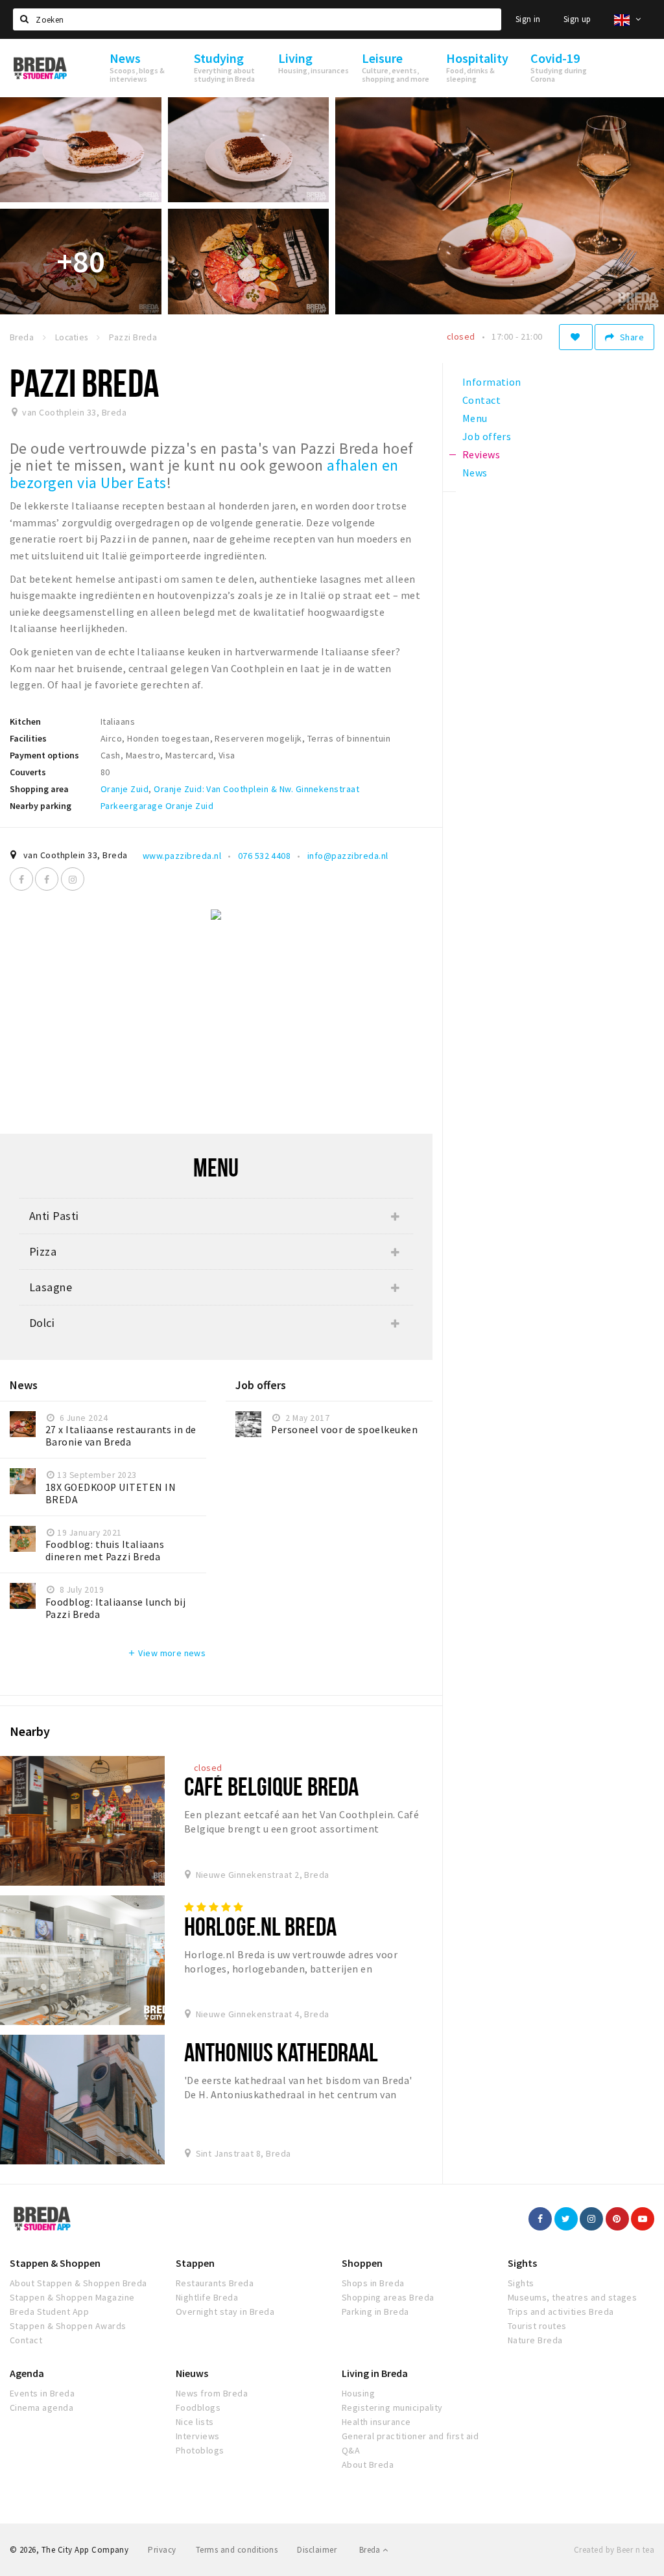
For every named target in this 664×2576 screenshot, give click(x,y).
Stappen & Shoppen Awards (68, 2326)
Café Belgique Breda (271, 1786)
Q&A (351, 2450)
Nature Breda (535, 2340)
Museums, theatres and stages (572, 2297)
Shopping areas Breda (388, 2297)
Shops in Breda (373, 2283)
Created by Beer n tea (614, 2550)
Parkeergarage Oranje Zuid (157, 806)
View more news (166, 1653)
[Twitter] (566, 2219)
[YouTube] (643, 2219)
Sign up (577, 19)
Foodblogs (198, 2407)
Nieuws (192, 2373)
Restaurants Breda (215, 2283)
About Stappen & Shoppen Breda (78, 2283)
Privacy (162, 2550)
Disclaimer (317, 2550)
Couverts (28, 772)
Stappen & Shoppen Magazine (72, 2297)
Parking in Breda (375, 2312)
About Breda (368, 2465)
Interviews (198, 2436)
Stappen (195, 2263)
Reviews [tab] (481, 454)
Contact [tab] (481, 400)
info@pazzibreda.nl (348, 856)
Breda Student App (49, 2312)
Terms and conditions (237, 2550)
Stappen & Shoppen (55, 2263)
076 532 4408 (265, 856)
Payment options (44, 755)
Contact (26, 2340)
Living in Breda (375, 2373)
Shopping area (39, 789)
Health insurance (376, 2422)
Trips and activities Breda (561, 2312)
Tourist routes (537, 2326)
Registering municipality (392, 2407)
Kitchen (25, 721)
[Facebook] (21, 879)
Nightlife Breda (207, 2297)
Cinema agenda (41, 2407)
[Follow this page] (576, 337)
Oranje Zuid (124, 789)
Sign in (528, 19)
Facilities (28, 738)
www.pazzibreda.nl (182, 856)
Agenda (27, 2373)
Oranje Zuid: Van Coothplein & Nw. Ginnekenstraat (256, 789)
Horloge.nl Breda (260, 1926)
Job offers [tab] (487, 436)
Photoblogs (200, 2450)
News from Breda (212, 2393)
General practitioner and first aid (410, 2436)
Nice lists (195, 2422)
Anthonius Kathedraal (281, 2052)
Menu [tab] (475, 418)
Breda (371, 2550)
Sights (522, 2263)
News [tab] (475, 473)
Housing (358, 2393)
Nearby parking (41, 806)
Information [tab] (492, 382)
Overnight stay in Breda (225, 2312)
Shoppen (362, 2263)
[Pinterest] (617, 2219)
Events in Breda (42, 2393)
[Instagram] (73, 879)
